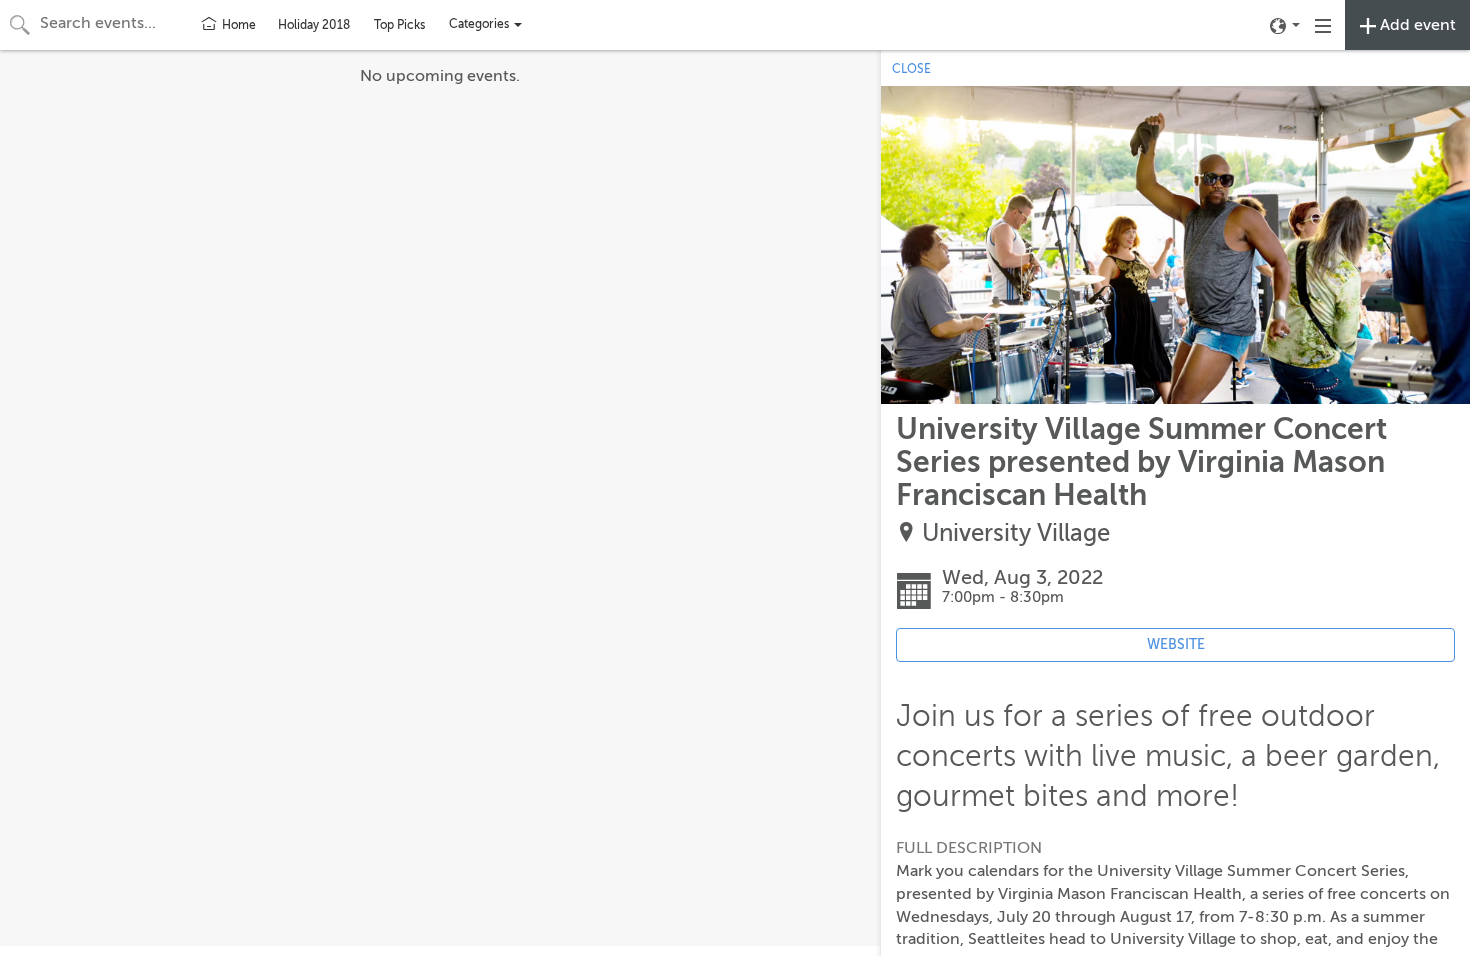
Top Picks (399, 25)
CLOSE (911, 69)
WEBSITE (1176, 644)
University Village (1016, 533)
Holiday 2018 (314, 25)
